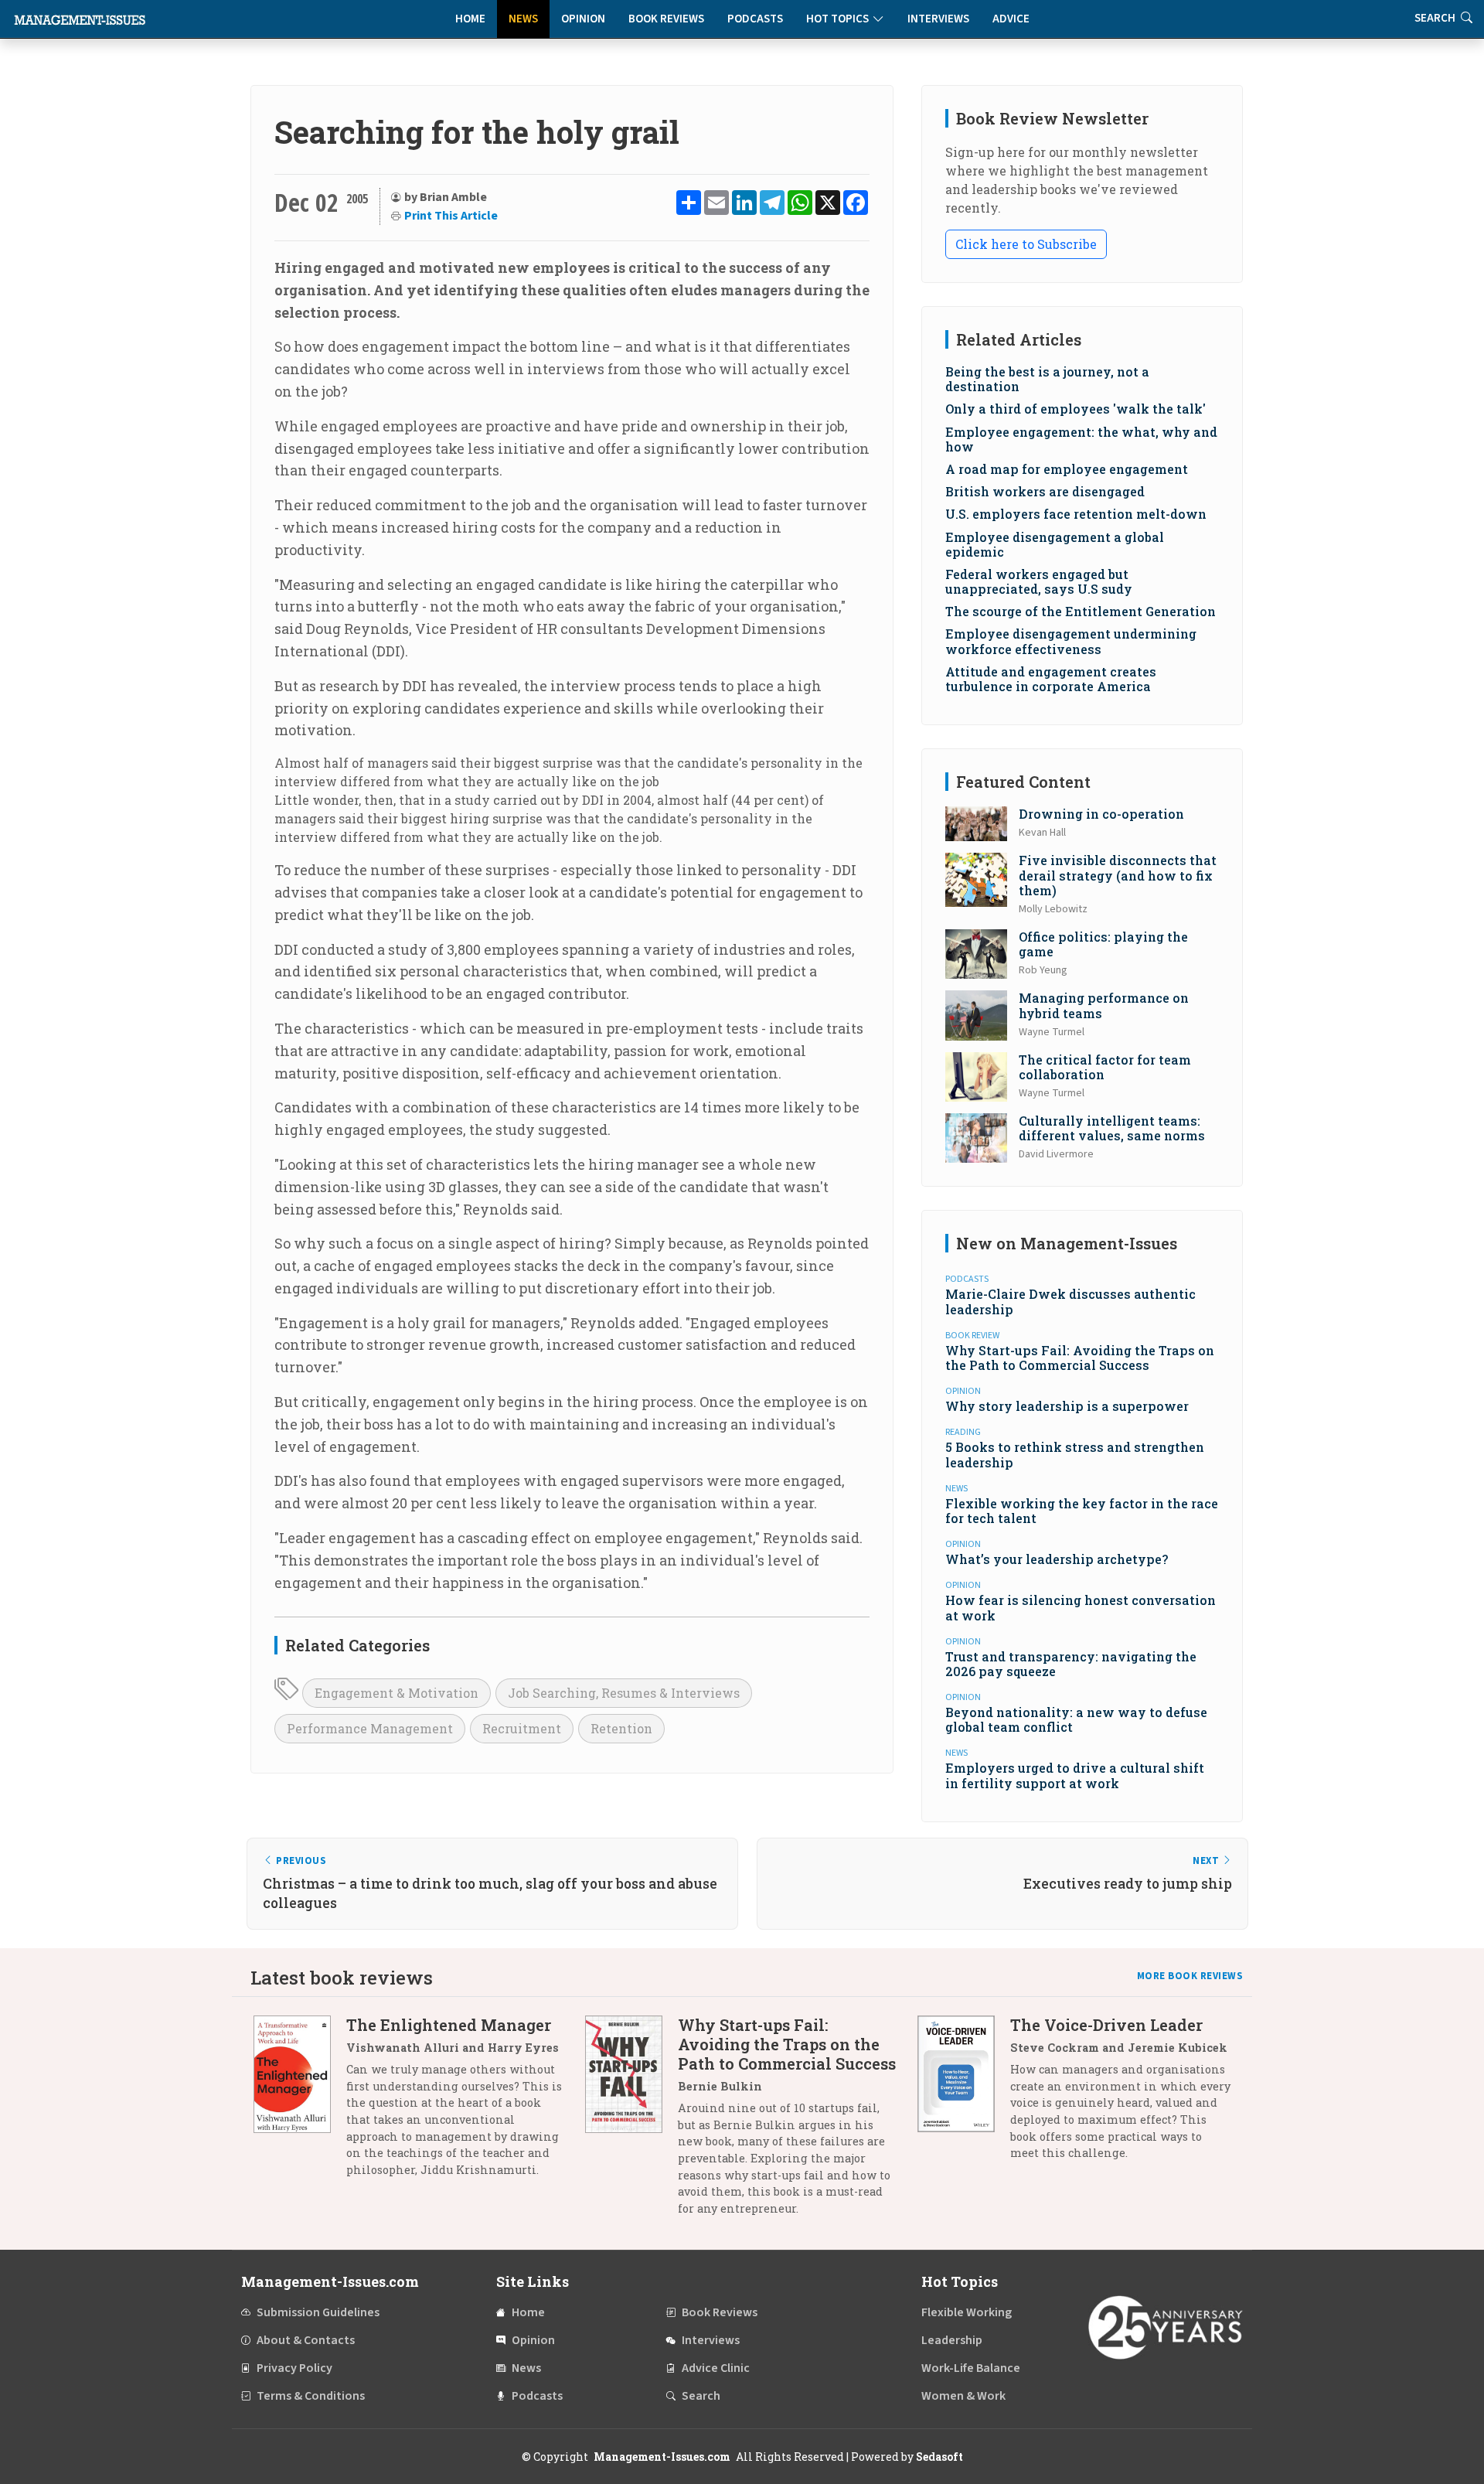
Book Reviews (666, 19)
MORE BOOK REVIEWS (1190, 1976)
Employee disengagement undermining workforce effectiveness (1071, 641)
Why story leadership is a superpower (1067, 1406)
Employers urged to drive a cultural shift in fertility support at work (1075, 1775)
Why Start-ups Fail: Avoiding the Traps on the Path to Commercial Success (1080, 1358)
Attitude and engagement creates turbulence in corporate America (1051, 679)
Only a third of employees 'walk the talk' (1076, 409)
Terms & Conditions (311, 2396)
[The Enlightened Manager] (300, 2103)
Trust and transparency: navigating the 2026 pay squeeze (1071, 1664)
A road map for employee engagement (1067, 469)
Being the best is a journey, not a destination (1047, 379)
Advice (1011, 19)
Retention (621, 1728)
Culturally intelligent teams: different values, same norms (1112, 1128)
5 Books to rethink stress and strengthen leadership (1075, 1454)
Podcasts (755, 19)
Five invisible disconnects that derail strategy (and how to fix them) (1118, 875)
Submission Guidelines (318, 2312)
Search (701, 2396)
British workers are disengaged (1045, 491)
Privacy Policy (294, 2368)
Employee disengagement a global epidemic (1055, 544)
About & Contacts (306, 2340)
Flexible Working (967, 2312)
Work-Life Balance (971, 2368)
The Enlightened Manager (449, 2025)
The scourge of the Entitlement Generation (1081, 611)
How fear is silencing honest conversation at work (1081, 1607)
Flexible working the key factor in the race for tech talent (1082, 1511)
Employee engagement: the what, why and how (1081, 439)
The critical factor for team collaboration (1105, 1067)
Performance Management (370, 1728)
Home (470, 19)
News (523, 19)
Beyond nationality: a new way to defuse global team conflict (1076, 1719)
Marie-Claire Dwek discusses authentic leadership (1070, 1301)
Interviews (938, 19)
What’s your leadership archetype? (1057, 1559)
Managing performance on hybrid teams (1104, 1005)
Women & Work (963, 2396)
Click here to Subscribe (1026, 244)
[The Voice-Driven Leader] (964, 2095)
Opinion (583, 19)
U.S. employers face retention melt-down (1076, 514)
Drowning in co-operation (1101, 814)
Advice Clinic (716, 2368)
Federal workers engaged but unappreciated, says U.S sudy (1039, 581)
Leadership (952, 2340)
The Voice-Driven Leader (1106, 2025)
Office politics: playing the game (1103, 944)
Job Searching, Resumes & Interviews (624, 1693)
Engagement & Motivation (397, 1693)
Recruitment (522, 1728)
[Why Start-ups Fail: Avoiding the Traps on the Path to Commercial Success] (631, 2122)
